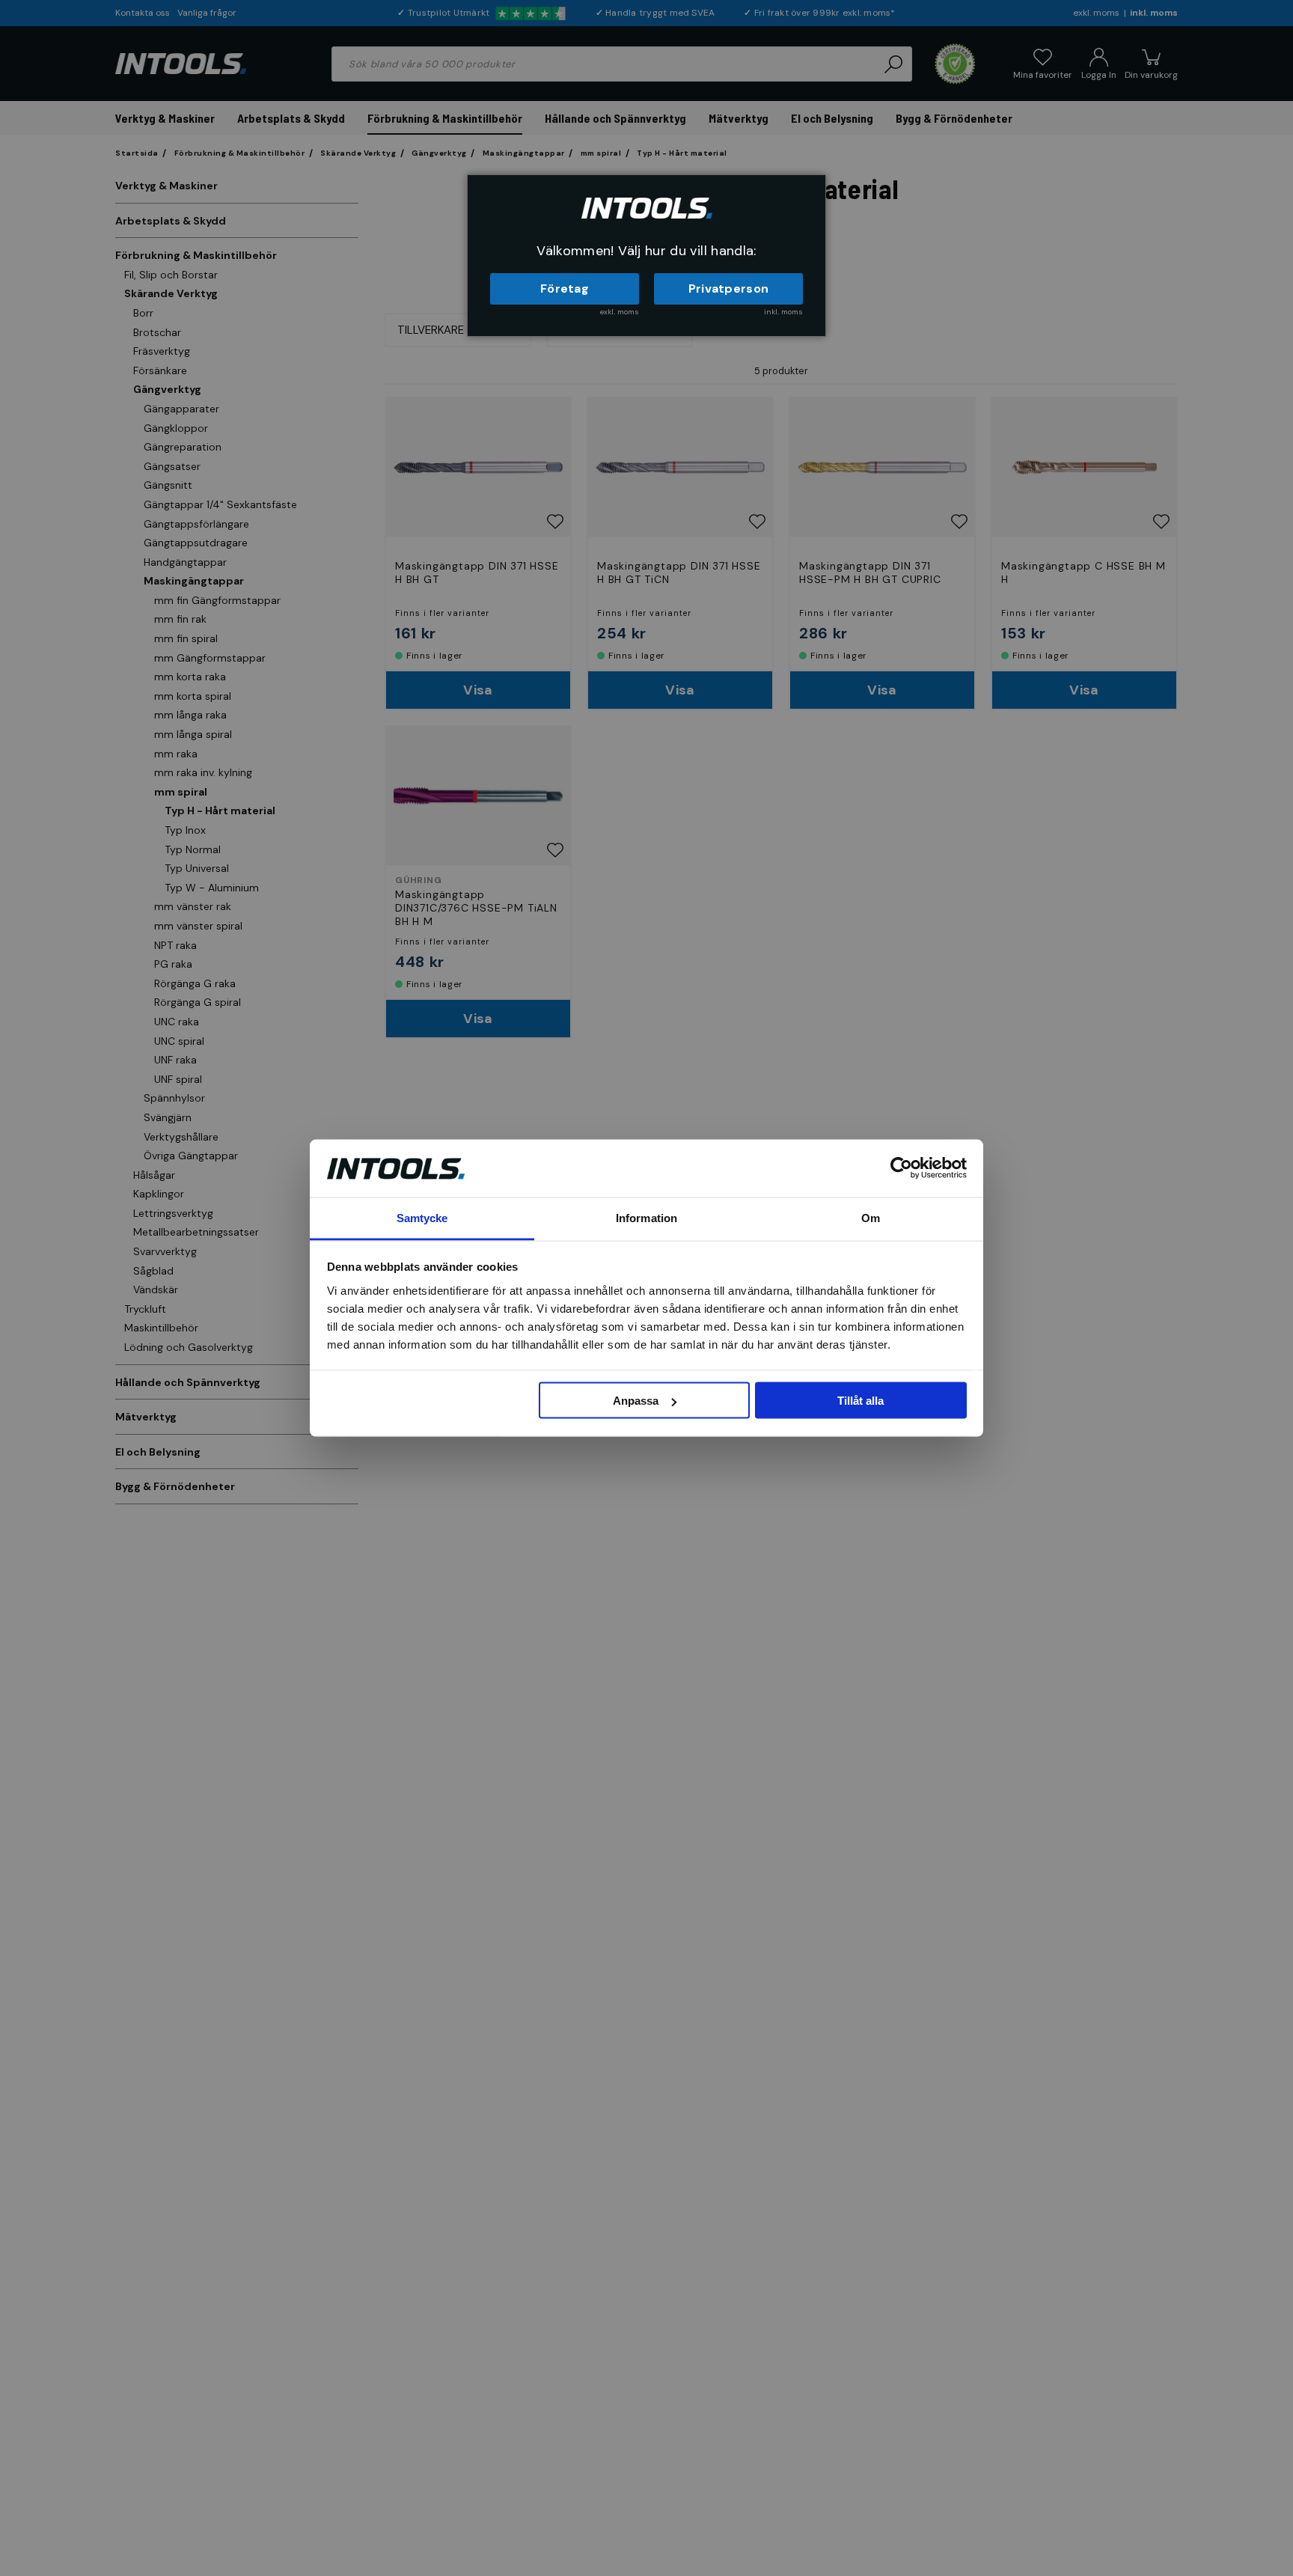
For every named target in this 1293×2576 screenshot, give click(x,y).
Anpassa (636, 1401)
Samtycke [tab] (422, 1217)
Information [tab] (646, 1217)
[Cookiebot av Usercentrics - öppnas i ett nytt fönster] (901, 1168)
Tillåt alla (861, 1401)
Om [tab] (871, 1217)
